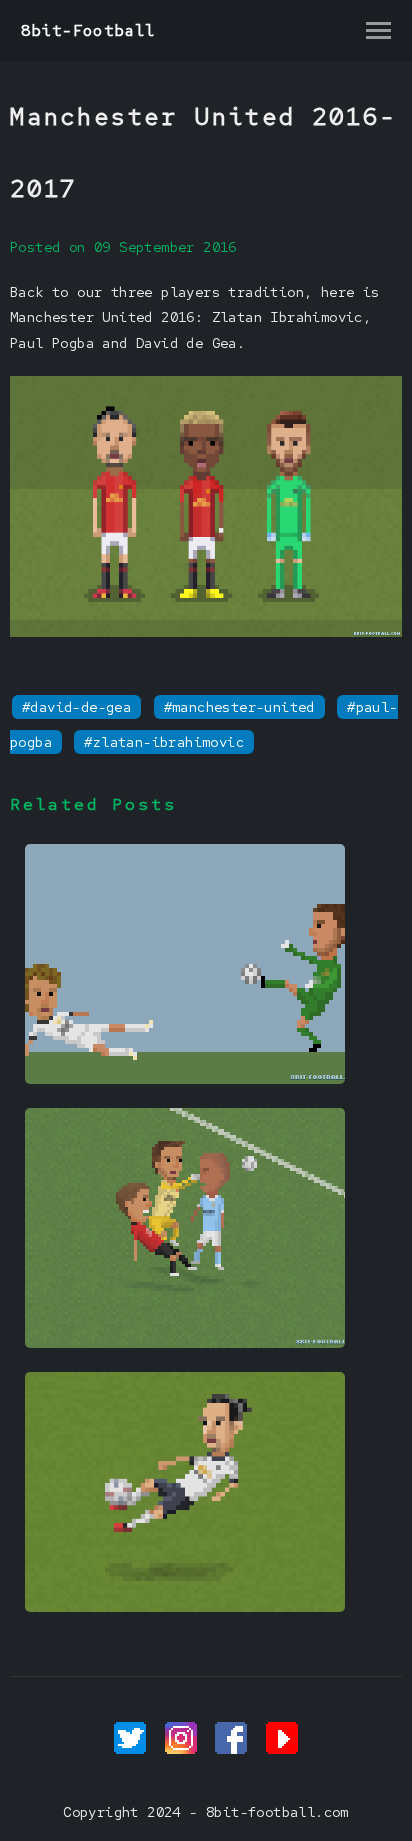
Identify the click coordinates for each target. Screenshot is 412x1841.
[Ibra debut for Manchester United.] (185, 1607)
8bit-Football (88, 30)
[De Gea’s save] (185, 1079)
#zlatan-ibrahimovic (164, 742)
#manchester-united (239, 707)
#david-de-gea (76, 707)
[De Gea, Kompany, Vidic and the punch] (185, 1343)
